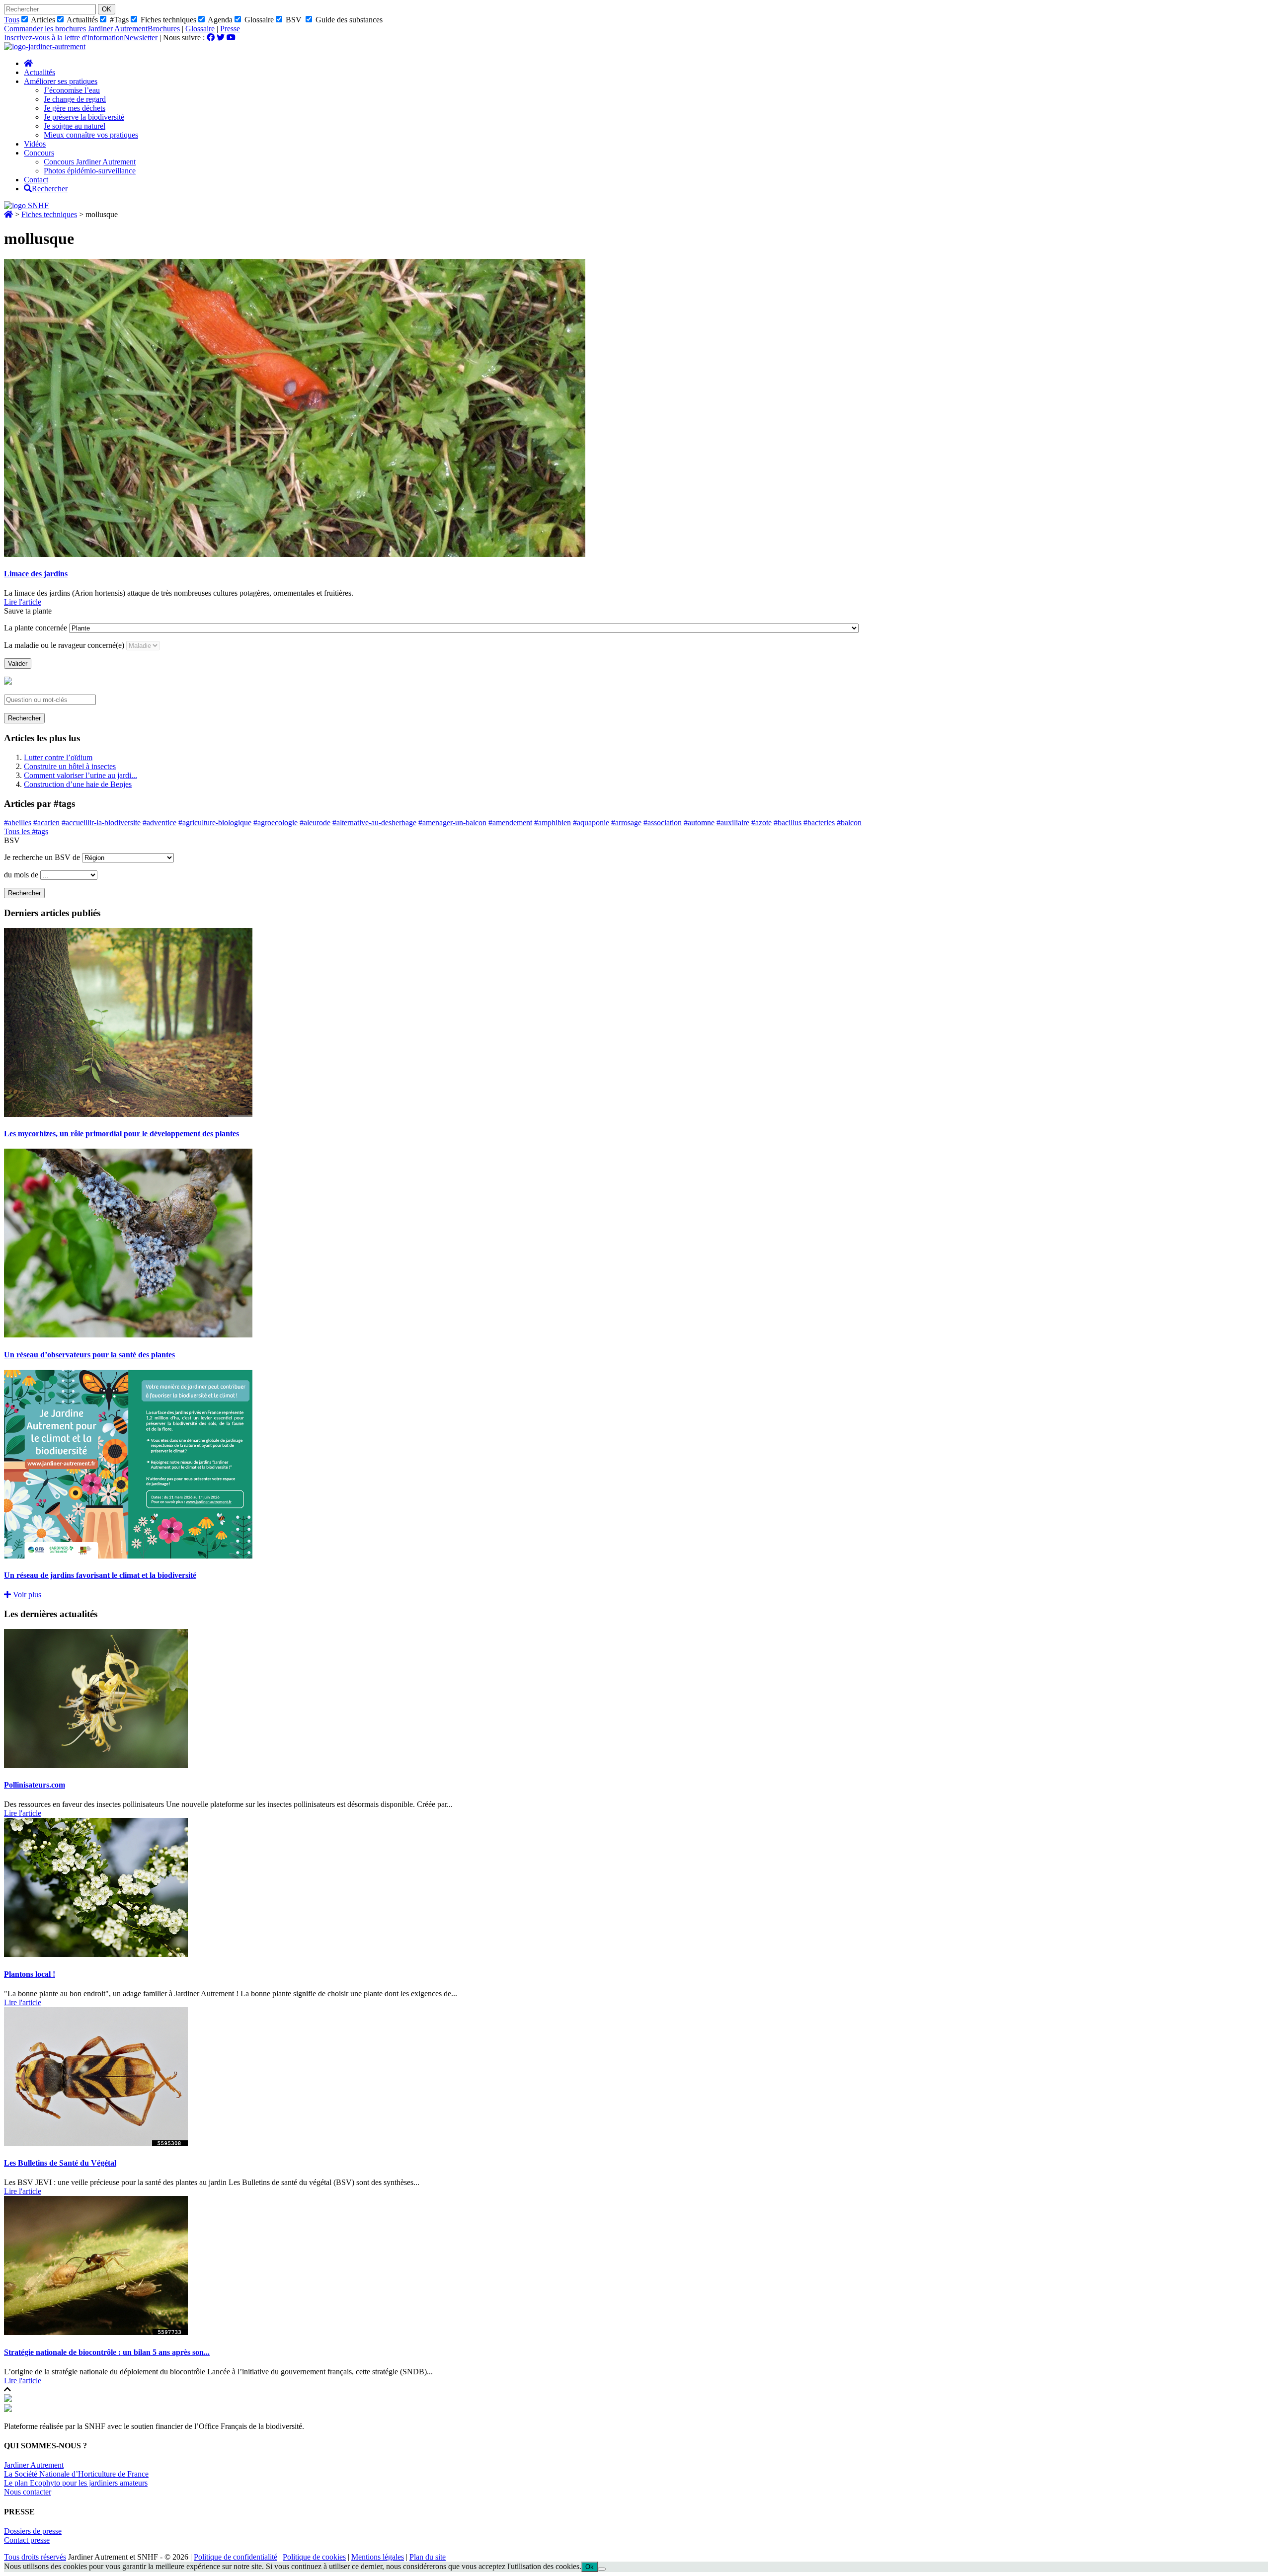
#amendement (510, 822)
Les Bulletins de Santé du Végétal (60, 2163)
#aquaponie (591, 822)
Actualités (81, 20)
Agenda (219, 20)
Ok (590, 2567)
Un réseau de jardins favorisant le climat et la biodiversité (100, 1575)
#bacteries (819, 822)
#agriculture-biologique (215, 822)
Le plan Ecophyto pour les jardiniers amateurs (76, 2483)
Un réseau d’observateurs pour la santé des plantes (89, 1355)
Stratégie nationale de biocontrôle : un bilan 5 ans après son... (107, 2352)
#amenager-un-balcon (452, 822)
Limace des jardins (36, 574)
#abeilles (18, 822)
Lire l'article (23, 602)
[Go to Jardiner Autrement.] (8, 214)
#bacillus (788, 822)
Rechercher (24, 718)
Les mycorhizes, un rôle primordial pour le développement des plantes (121, 1133)
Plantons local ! (30, 1974)
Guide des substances (348, 20)
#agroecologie (276, 822)
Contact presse (27, 2540)
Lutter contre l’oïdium (58, 757)
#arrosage (626, 822)
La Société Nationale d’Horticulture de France (76, 2474)
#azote (761, 822)
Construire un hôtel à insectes (70, 766)
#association (663, 822)
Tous (12, 20)
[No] (602, 2569)
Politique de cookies (314, 2557)
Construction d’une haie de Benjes (78, 784)
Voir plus (26, 1595)
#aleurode (315, 822)
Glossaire (258, 20)
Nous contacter (28, 2492)
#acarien (46, 822)
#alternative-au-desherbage (374, 822)
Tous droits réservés (35, 2557)
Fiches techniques (167, 20)
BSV (293, 20)
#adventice (159, 822)
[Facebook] (211, 38)
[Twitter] (221, 38)
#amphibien (553, 822)
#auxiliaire (733, 822)
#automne (699, 822)
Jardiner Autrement (34, 2465)
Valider (18, 664)
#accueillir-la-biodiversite (101, 822)
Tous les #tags (26, 831)
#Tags (118, 20)
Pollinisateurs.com (35, 1785)
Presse (230, 29)
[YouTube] (231, 38)
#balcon (849, 822)
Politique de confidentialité (236, 2557)
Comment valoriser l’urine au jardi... (80, 775)
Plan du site (428, 2557)
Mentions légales (378, 2557)
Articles (42, 20)
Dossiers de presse (33, 2531)
